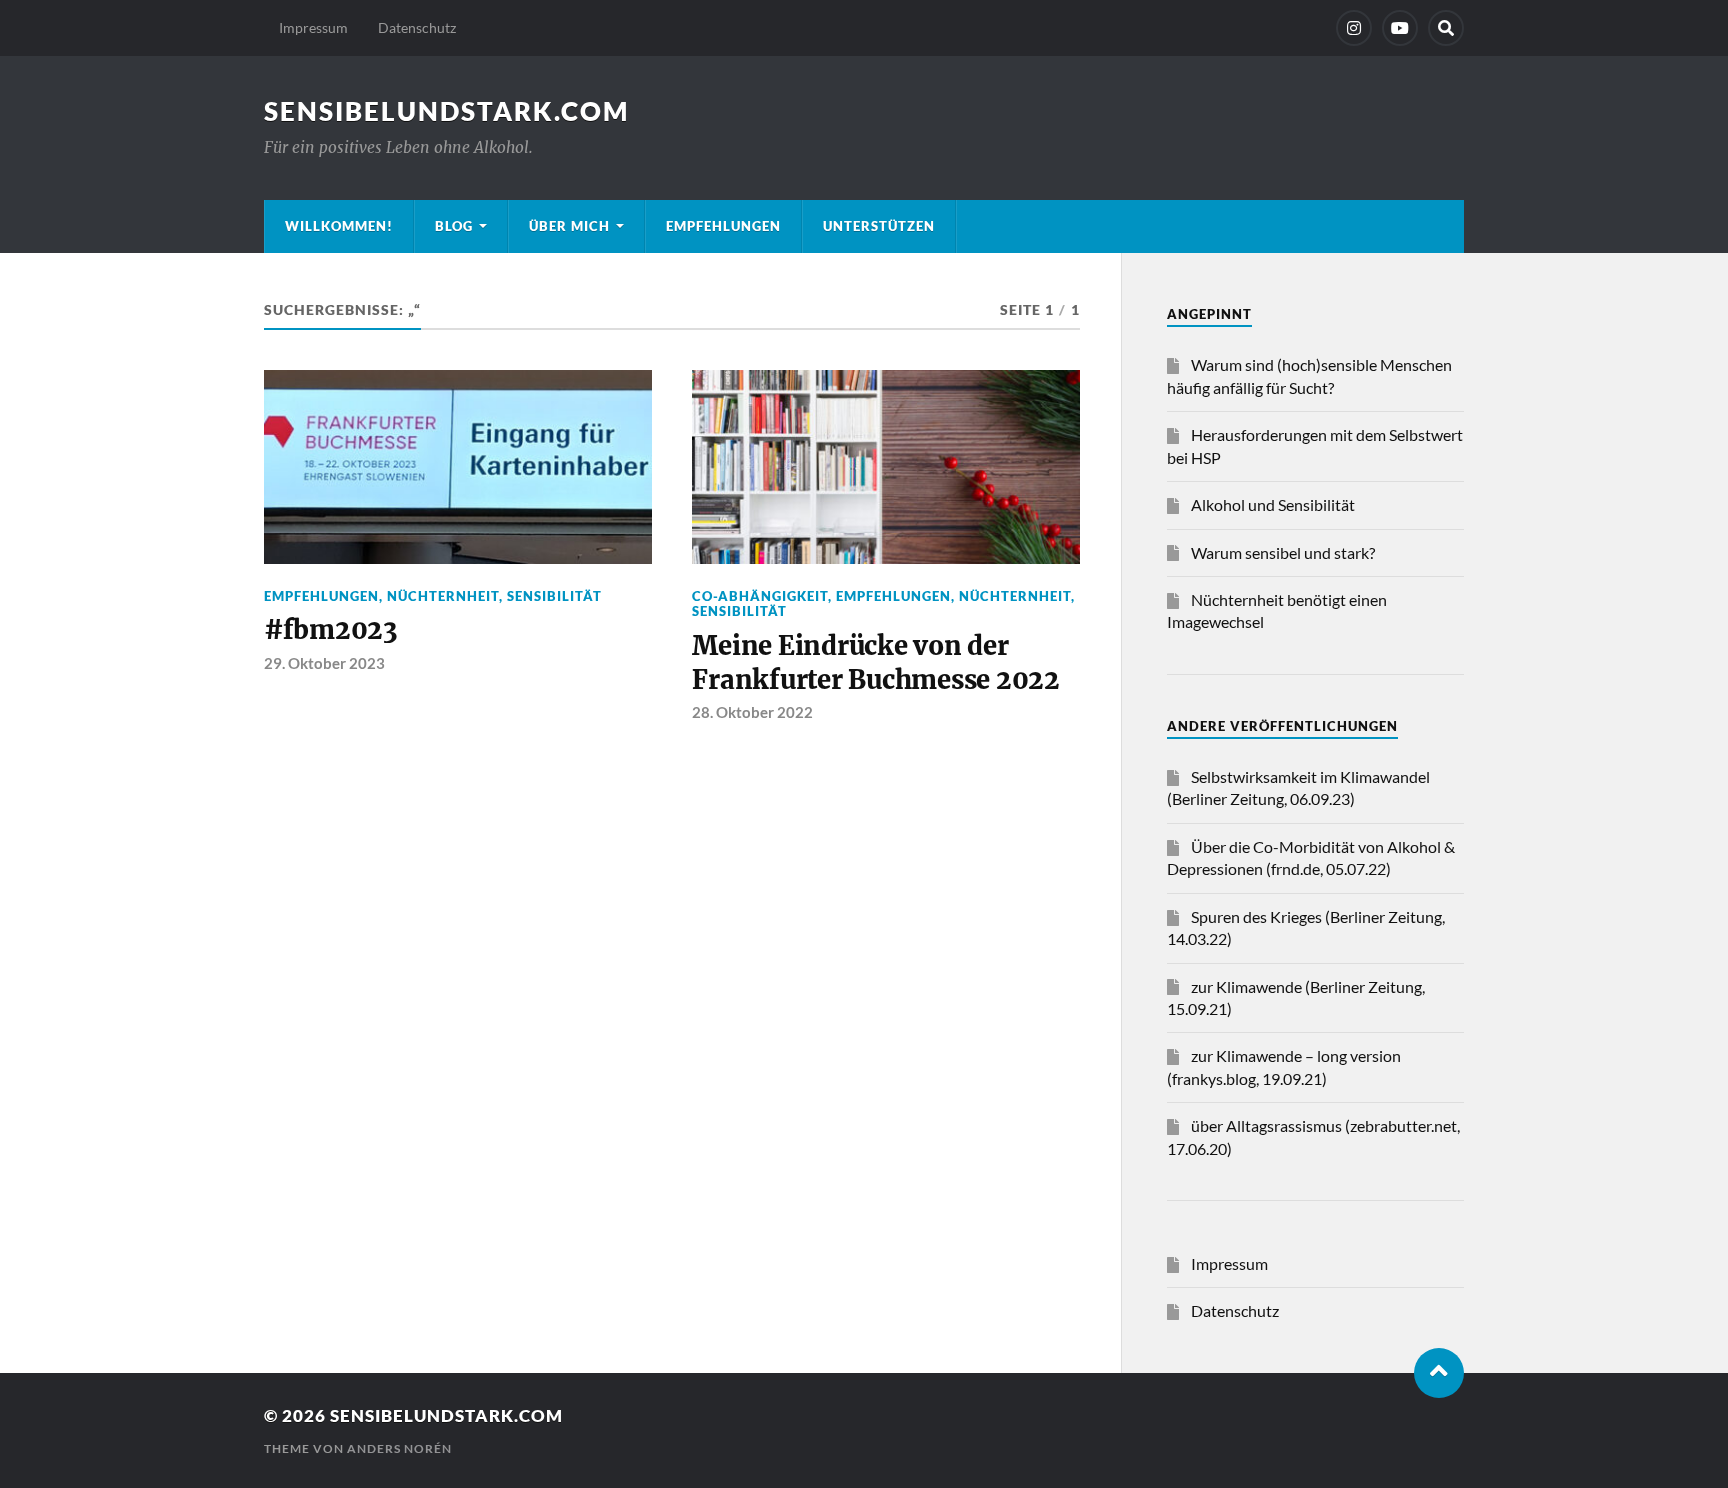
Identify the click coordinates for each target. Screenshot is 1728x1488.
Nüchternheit (443, 596)
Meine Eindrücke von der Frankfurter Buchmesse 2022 (875, 663)
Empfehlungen (723, 226)
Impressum (313, 27)
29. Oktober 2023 (324, 663)
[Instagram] (1354, 28)
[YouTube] (1400, 28)
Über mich (569, 226)
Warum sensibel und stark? (1283, 552)
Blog (454, 226)
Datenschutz (417, 27)
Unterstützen (879, 226)
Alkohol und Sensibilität (1273, 504)
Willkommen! (339, 226)
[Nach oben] (1439, 1373)
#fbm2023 (331, 630)
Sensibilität (554, 596)
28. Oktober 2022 (752, 712)
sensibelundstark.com (446, 111)
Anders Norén (399, 1448)
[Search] (1446, 28)
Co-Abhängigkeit (760, 596)
